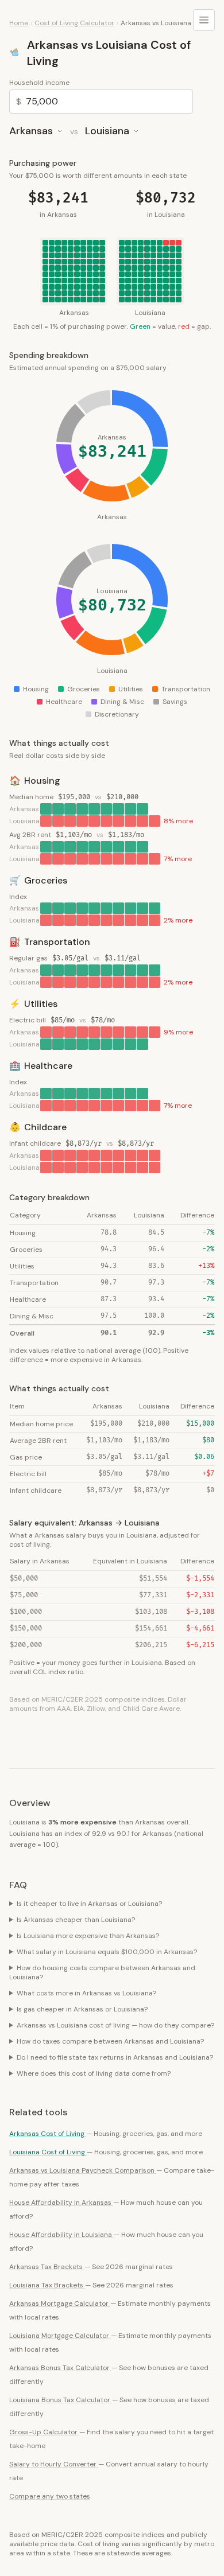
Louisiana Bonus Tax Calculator (61, 2400)
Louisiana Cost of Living (48, 2152)
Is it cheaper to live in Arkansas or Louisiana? (89, 1904)
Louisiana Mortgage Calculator (60, 2336)
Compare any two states (50, 2496)
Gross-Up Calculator (44, 2432)
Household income (39, 83)
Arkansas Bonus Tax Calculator (60, 2368)
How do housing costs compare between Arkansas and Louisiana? (102, 1972)
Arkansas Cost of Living (48, 2134)
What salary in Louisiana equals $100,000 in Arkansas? (107, 1952)
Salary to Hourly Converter (54, 2464)
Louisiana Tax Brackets (47, 2285)
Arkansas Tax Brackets (47, 2267)
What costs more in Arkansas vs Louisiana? (86, 1993)
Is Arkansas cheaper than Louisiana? (76, 1920)
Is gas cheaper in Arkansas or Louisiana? (82, 2009)
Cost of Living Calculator (74, 23)
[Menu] (204, 20)
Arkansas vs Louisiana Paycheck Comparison (83, 2170)
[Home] (15, 53)
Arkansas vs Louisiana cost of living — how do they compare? (115, 2025)
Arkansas (31, 131)
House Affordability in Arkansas (61, 2203)
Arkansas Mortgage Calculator (60, 2303)
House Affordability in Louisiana (61, 2235)
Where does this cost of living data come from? (94, 2073)
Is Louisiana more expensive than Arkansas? (88, 1936)
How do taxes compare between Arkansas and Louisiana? (110, 2041)
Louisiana (107, 131)
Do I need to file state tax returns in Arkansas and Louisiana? (115, 2057)
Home (19, 23)
